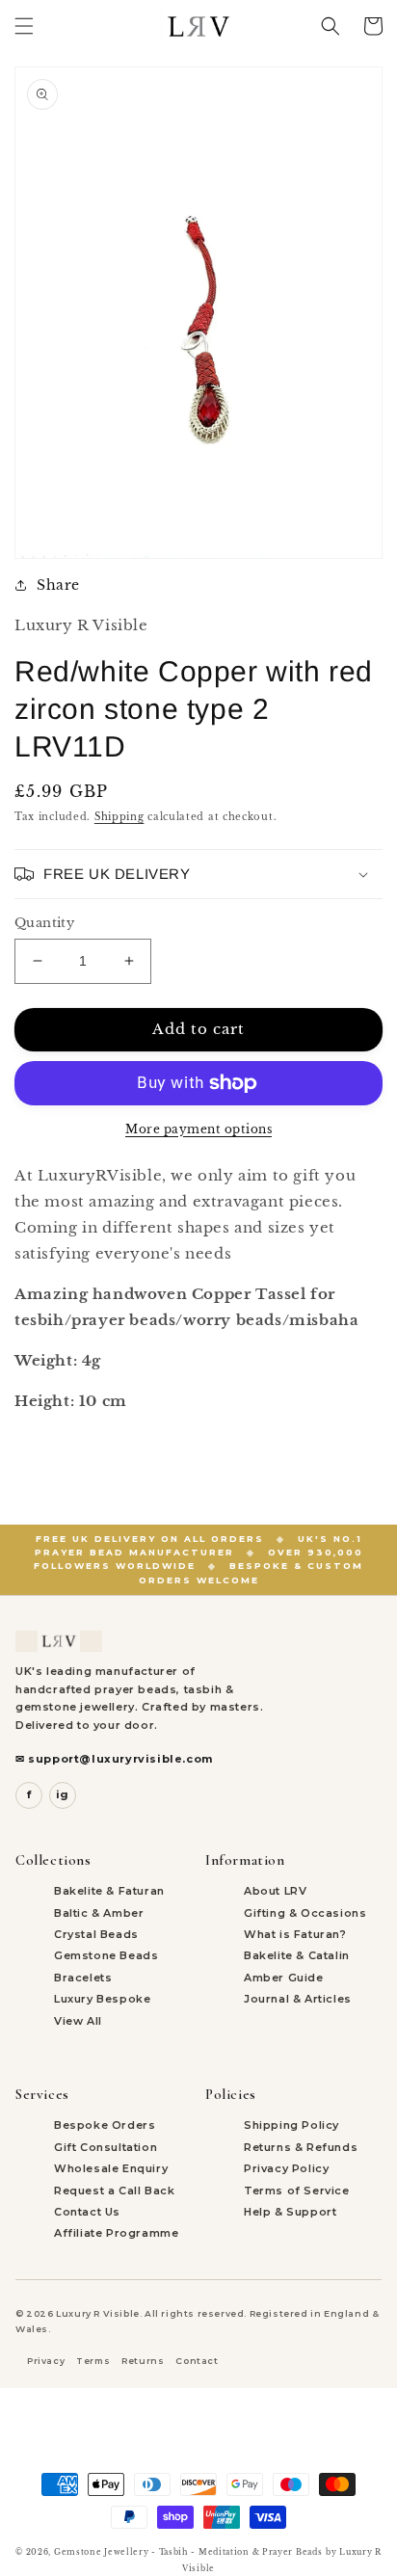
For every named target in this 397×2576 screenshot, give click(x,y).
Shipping (119, 817)
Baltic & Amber (99, 1913)
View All (78, 2021)
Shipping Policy (291, 2125)
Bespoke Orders (105, 2125)
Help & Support (290, 2212)
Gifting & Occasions (305, 1913)
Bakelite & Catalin (297, 1955)
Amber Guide (284, 1978)
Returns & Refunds (301, 2147)
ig (63, 1794)
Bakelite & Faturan (109, 1891)
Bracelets (83, 1978)
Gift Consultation (106, 2147)
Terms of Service (297, 2191)
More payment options (198, 1129)
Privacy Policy (286, 2168)
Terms (93, 2361)
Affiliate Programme (116, 2233)
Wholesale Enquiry (111, 2168)
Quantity (44, 923)
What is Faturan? (295, 1934)
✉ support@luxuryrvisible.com (114, 1759)
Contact (197, 2361)
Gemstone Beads (106, 1955)
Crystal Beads (96, 1934)
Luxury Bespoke (102, 1999)
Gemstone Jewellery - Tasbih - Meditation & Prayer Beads (188, 2552)
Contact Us (87, 2212)
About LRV (275, 1891)
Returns (143, 2361)
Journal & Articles (298, 1999)
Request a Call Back (114, 2191)
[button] (24, 26)
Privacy (46, 2361)
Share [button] (58, 585)
